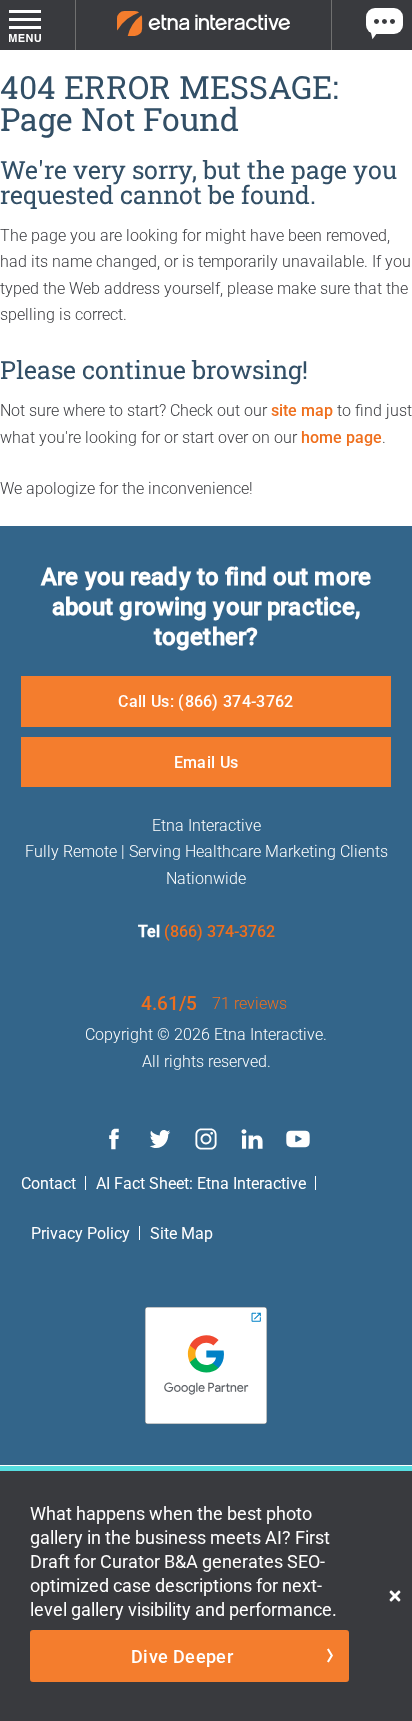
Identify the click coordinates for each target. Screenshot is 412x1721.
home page (341, 436)
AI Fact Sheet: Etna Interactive (201, 1182)
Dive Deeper (182, 1656)
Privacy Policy (80, 1232)
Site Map (181, 1232)
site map (302, 409)
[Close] (395, 1596)
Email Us (206, 761)
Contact (48, 1182)
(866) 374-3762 (219, 930)
